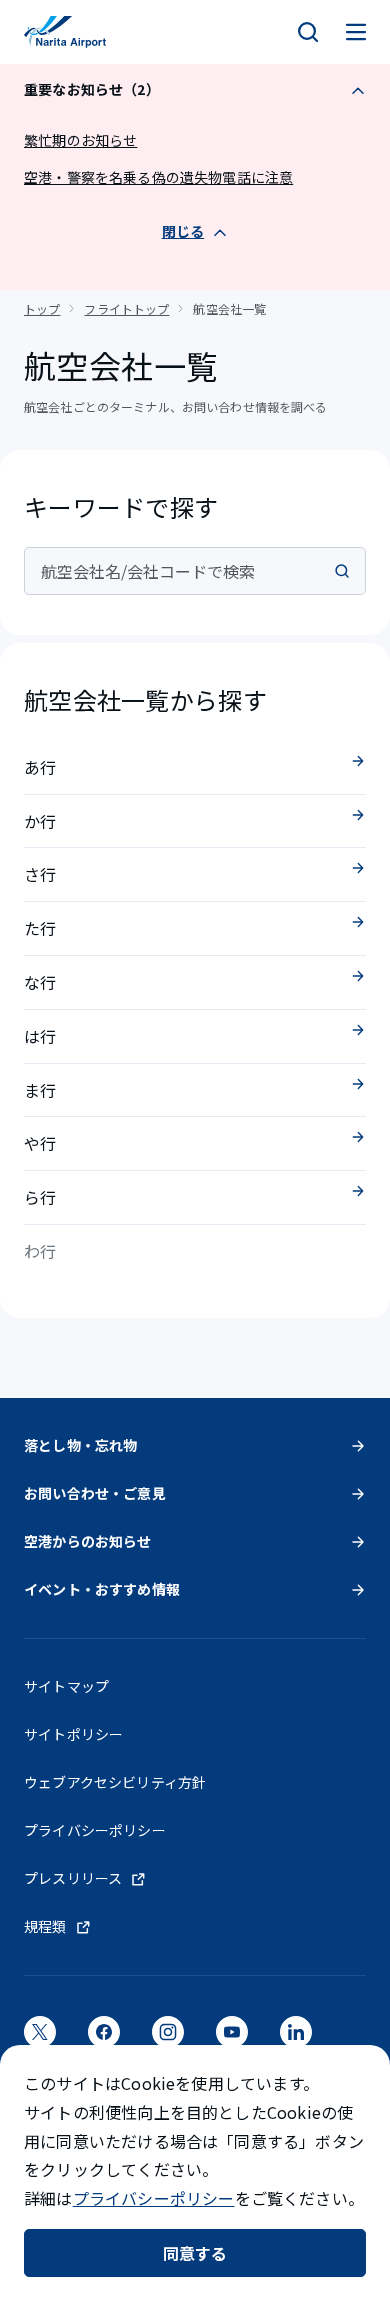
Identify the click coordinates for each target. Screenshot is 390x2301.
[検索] (308, 32)
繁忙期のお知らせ (80, 140)
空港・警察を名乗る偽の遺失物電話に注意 (158, 177)
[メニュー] (356, 32)
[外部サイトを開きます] (40, 2038)
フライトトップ (126, 308)
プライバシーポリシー (154, 2198)
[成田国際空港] (65, 32)
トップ (42, 308)
